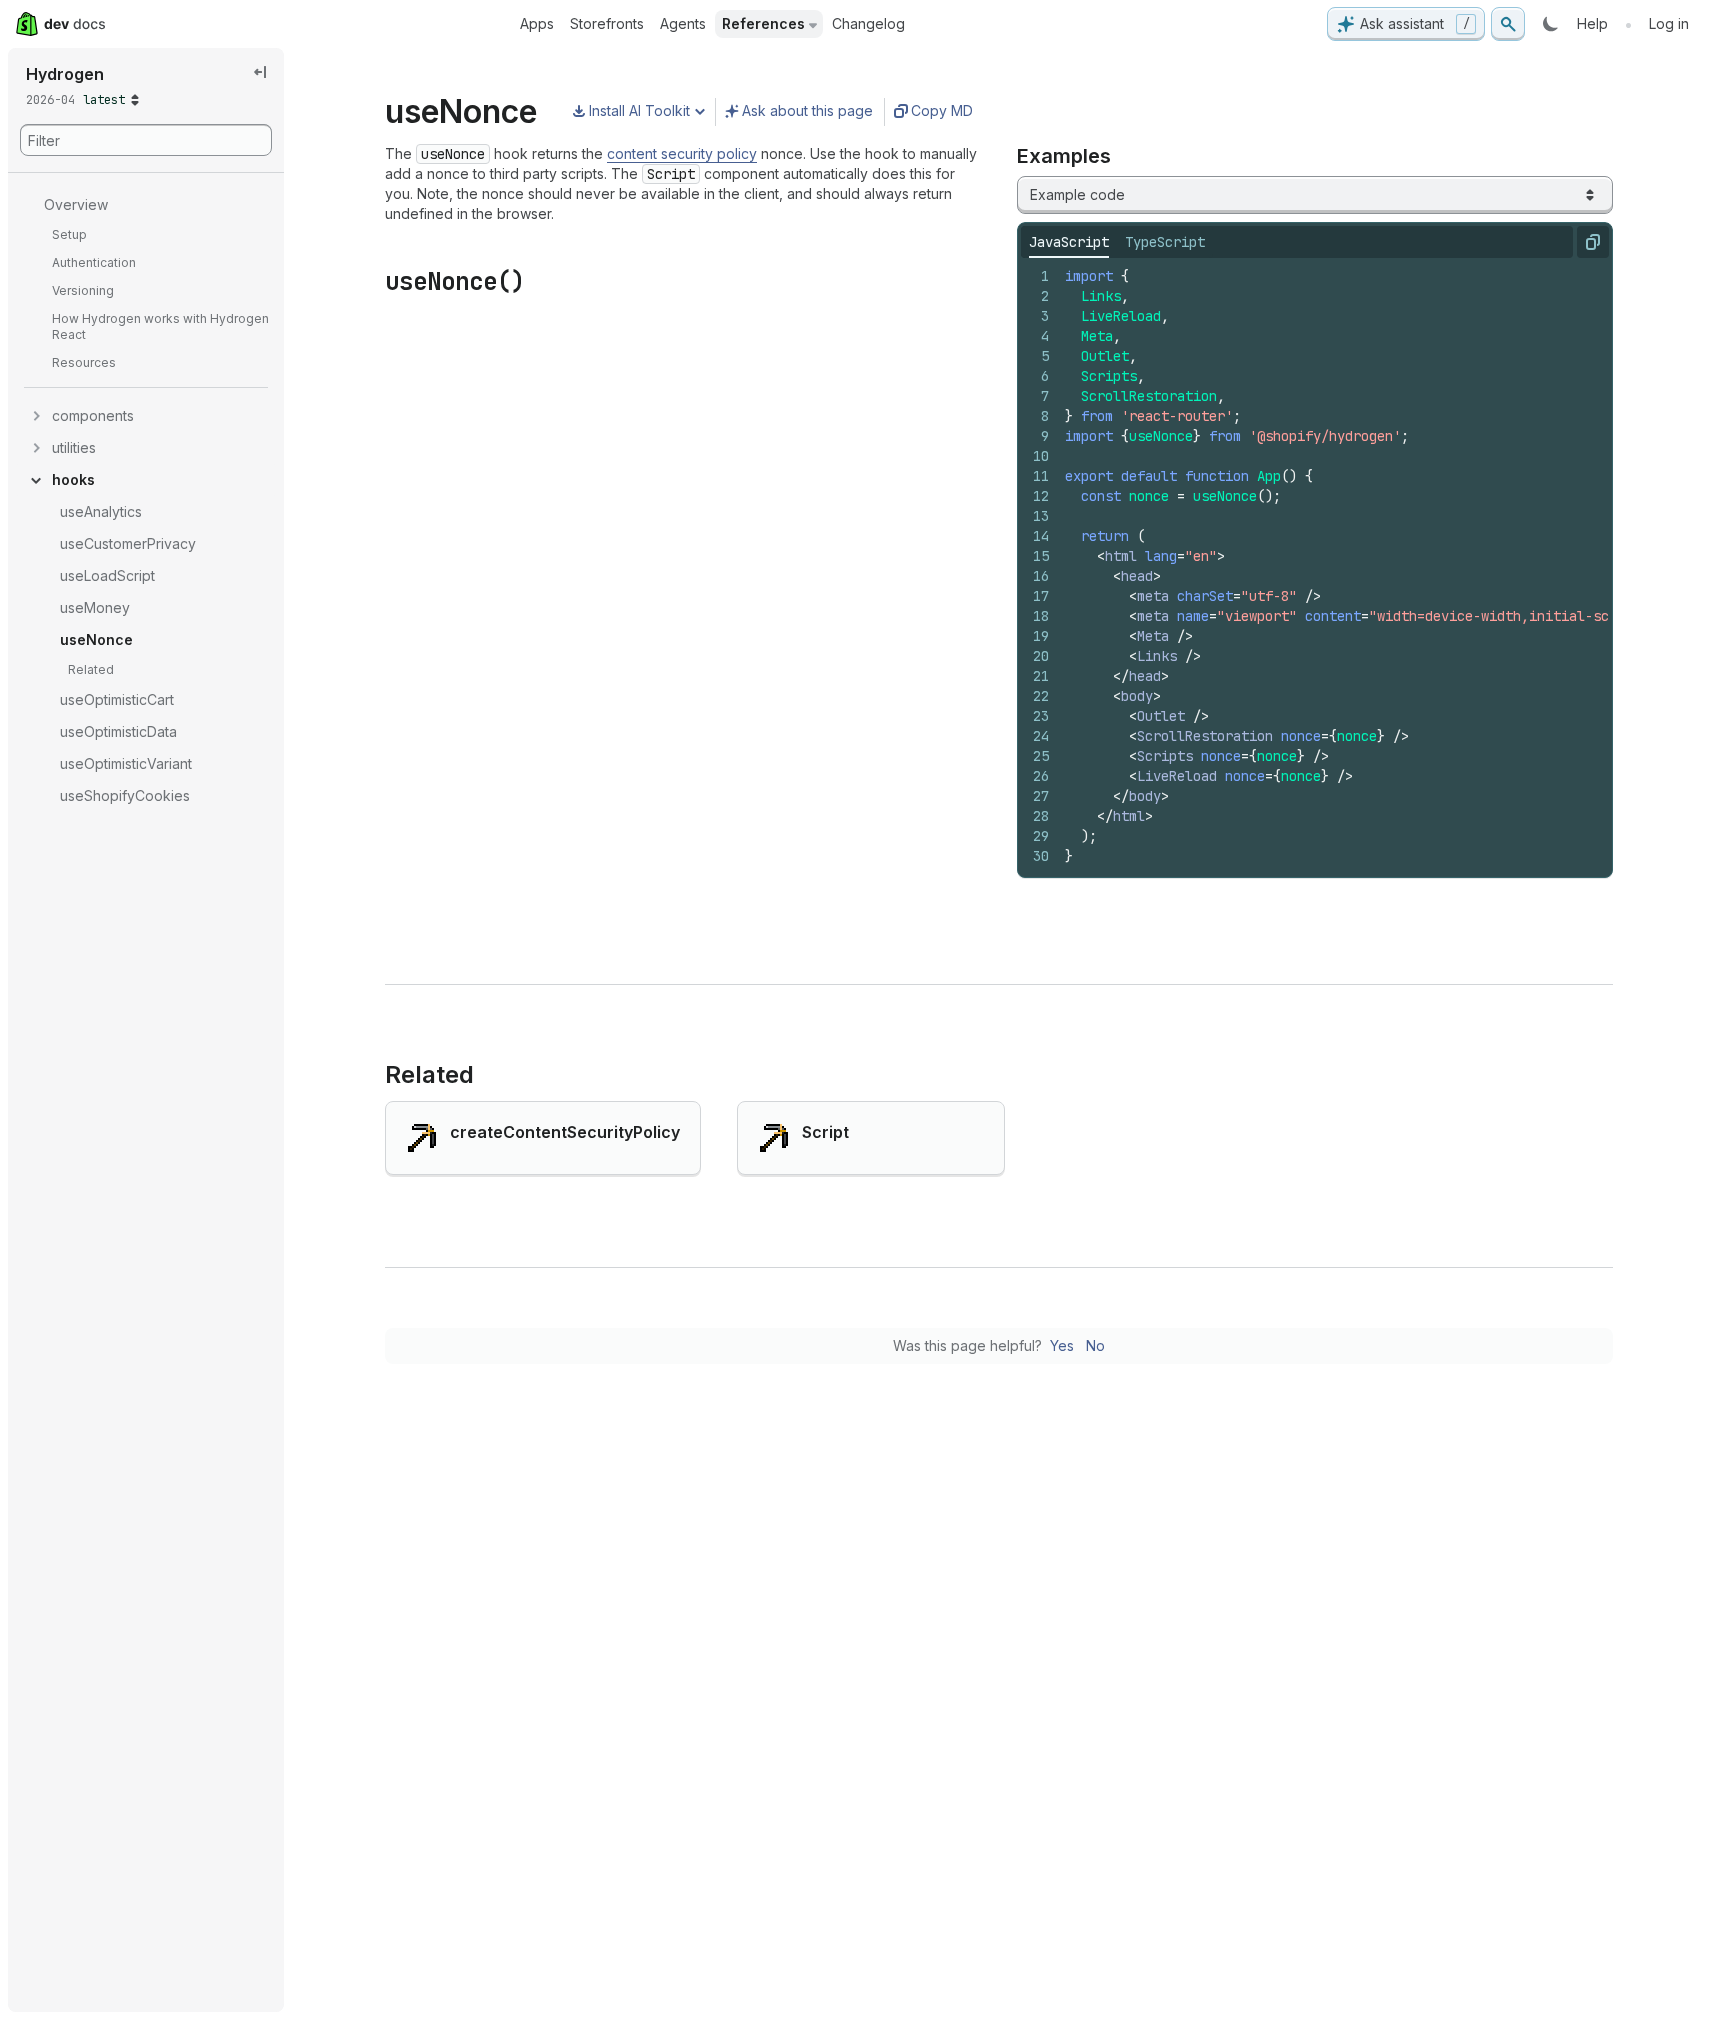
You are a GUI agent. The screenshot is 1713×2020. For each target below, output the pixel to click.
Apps (537, 23)
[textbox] (1368, 566)
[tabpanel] (1315, 566)
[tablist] (1117, 242)
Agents (683, 23)
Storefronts (607, 23)
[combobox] (1315, 195)
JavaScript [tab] (1069, 242)
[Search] (1508, 24)
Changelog (868, 23)
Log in (1669, 23)
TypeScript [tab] (1165, 242)
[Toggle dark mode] (1551, 24)
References (763, 23)
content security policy (682, 153)
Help (1592, 23)
